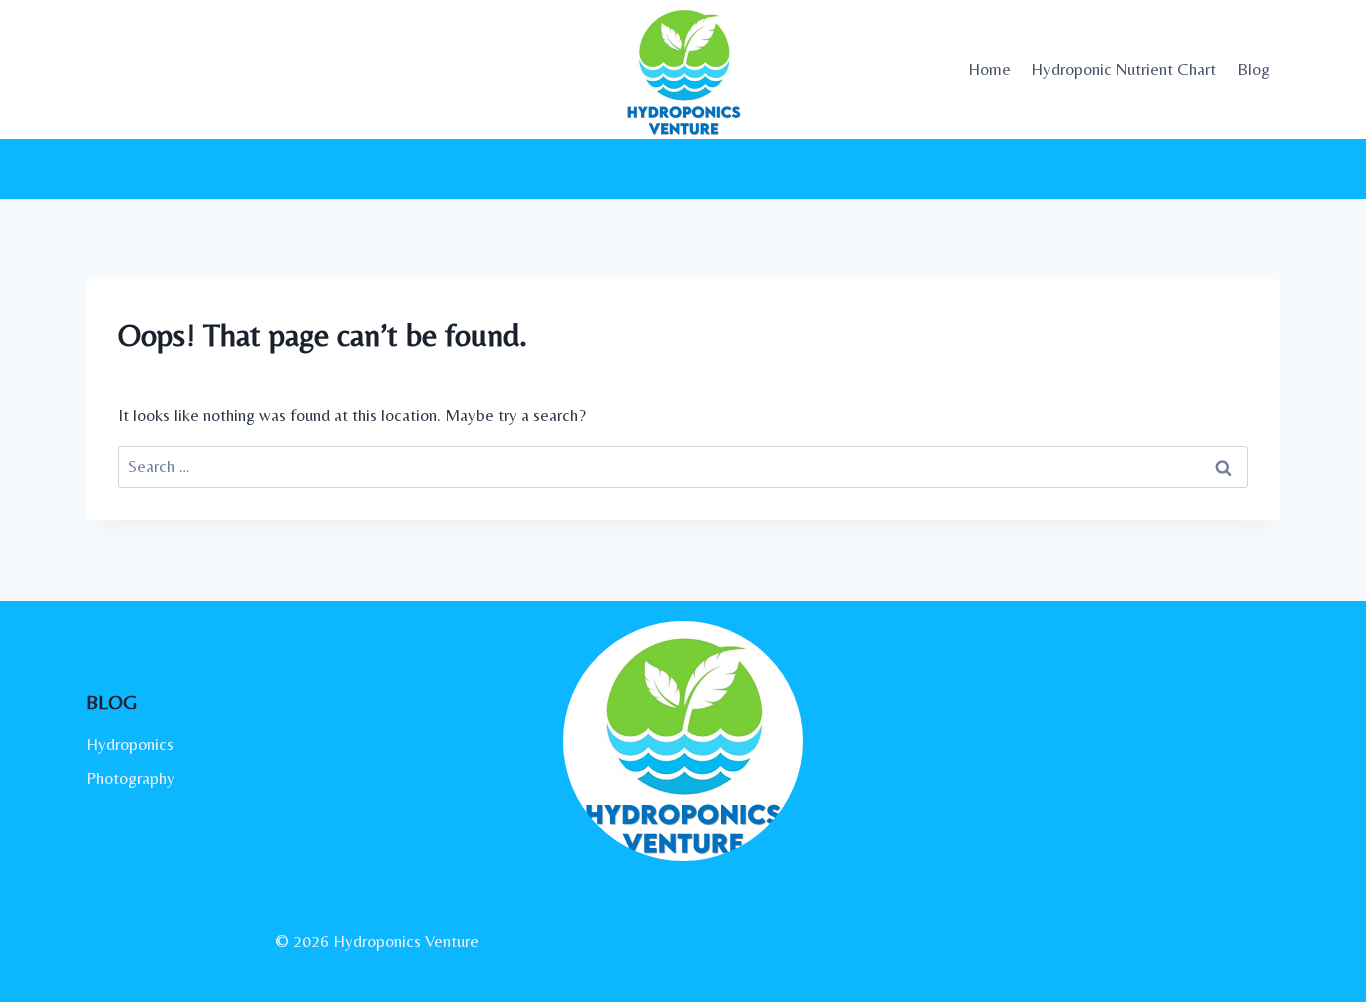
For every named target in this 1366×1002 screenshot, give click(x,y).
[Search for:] (683, 466)
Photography (130, 778)
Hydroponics (130, 744)
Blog (1253, 69)
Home (989, 69)
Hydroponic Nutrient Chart (1123, 69)
